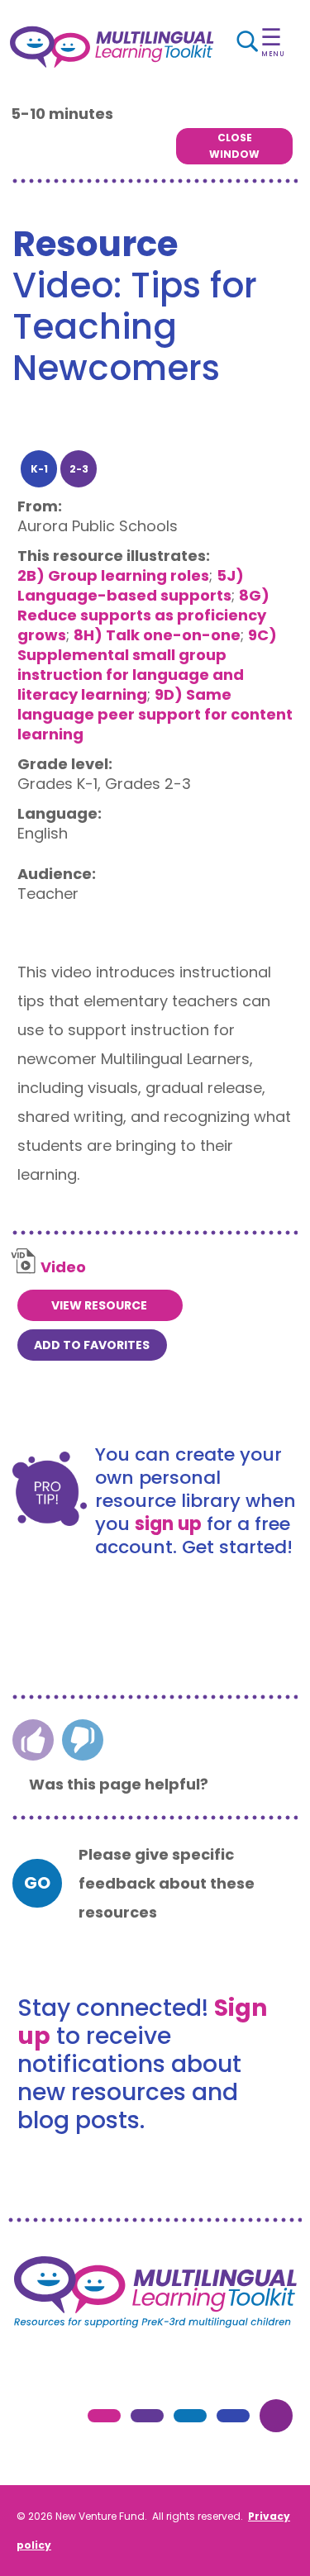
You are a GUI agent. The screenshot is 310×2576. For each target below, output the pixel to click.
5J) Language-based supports (131, 585)
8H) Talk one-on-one (157, 635)
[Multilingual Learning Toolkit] (112, 47)
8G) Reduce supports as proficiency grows (143, 615)
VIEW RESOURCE (99, 1305)
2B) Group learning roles (113, 575)
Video (63, 1267)
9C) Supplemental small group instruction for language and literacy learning (147, 665)
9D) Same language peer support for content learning (155, 714)
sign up (168, 1524)
